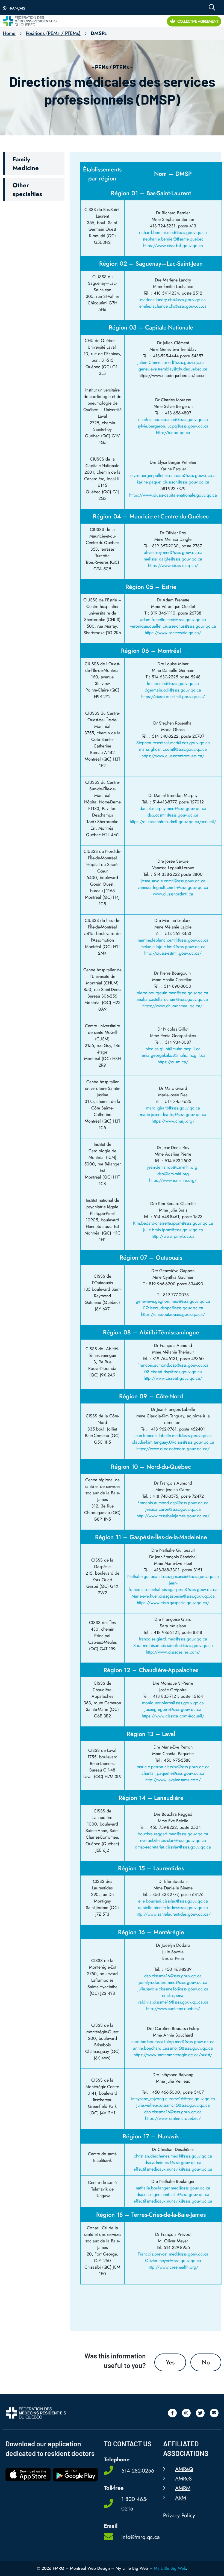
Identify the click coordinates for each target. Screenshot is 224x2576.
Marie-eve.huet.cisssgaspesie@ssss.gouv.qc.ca (173, 1596)
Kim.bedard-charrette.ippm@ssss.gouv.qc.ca (173, 1223)
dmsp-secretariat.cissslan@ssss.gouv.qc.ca (173, 1847)
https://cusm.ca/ (173, 1062)
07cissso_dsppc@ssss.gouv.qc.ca (173, 1308)
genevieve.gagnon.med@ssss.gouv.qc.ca (173, 1301)
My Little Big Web (170, 2568)
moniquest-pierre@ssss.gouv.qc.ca (173, 1703)
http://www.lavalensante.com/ (173, 1780)
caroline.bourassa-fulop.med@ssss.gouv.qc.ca (173, 2042)
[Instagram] (186, 2413)
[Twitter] (200, 2413)
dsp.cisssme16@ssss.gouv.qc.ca (173, 1976)
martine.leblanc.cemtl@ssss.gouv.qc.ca (173, 940)
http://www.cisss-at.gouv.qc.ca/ (173, 1378)
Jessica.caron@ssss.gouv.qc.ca (173, 1509)
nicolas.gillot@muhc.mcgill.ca (173, 1049)
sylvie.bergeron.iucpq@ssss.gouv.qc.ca (173, 426)
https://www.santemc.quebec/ (173, 2118)
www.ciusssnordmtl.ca (173, 894)
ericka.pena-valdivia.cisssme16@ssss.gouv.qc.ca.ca (173, 1999)
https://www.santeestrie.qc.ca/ (173, 633)
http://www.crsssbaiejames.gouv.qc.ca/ (173, 1516)
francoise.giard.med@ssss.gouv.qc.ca (173, 1639)
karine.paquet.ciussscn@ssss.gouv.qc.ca (173, 482)
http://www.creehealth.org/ (173, 2267)
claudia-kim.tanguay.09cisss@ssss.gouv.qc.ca (173, 1442)
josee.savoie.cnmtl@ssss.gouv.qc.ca (173, 881)
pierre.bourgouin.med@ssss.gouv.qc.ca (172, 993)
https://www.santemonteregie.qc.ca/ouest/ (173, 2055)
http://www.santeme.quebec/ (173, 2009)
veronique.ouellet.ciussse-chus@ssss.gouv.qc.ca (173, 626)
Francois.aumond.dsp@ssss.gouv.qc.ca (173, 1365)
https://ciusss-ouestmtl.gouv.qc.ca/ (173, 697)
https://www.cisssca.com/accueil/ (173, 1716)
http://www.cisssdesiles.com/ (173, 1652)
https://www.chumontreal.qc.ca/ (172, 1006)
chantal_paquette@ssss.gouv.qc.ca (173, 1773)
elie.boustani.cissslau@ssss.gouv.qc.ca (173, 1901)
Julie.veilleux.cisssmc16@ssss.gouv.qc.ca (173, 2105)
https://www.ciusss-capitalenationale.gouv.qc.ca (173, 495)
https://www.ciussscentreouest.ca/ (173, 756)
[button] (34, 163)
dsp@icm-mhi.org (173, 1174)
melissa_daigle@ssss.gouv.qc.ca (173, 559)
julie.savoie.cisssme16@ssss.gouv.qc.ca (173, 1989)
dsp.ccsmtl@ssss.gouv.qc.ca (173, 815)
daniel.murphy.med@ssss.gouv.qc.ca (173, 808)
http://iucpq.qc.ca (173, 433)
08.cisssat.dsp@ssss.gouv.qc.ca (173, 1372)
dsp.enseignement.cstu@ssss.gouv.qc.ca (173, 2194)
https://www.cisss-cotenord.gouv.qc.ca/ (173, 1449)
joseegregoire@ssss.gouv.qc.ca (173, 1709)
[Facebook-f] (172, 2413)
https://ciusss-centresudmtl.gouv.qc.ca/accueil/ (173, 822)
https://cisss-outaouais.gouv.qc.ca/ (173, 1314)
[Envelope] (214, 2413)
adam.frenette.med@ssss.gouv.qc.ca (173, 620)
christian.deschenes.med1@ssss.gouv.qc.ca (173, 2156)
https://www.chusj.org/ (173, 1121)
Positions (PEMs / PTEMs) (53, 33)
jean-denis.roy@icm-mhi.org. (173, 1167)
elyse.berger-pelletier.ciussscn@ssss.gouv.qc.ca (173, 475)
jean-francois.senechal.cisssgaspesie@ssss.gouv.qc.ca (173, 1586)
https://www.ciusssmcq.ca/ (173, 566)
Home (9, 33)
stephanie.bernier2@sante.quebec (173, 239)
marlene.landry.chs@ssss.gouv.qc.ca (173, 300)
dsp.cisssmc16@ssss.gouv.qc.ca (173, 2112)
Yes (170, 2362)
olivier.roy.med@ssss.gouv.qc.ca (173, 552)
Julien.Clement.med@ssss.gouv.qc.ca (173, 362)
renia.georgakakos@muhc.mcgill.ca (173, 1055)
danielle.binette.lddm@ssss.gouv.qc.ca (173, 1908)
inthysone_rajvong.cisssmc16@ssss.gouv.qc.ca (173, 2099)
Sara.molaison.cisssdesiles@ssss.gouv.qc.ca (173, 1645)
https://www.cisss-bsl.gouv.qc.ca (173, 246)
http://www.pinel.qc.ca (173, 1236)
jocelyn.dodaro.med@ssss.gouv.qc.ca (173, 1982)
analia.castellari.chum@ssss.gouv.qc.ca (172, 999)
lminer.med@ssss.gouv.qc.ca (173, 683)
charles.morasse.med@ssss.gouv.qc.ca (173, 419)
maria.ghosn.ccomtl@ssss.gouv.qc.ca (173, 749)
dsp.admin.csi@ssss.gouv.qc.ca (173, 2163)
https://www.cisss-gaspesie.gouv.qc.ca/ (173, 1603)
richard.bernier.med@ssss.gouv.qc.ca (173, 232)
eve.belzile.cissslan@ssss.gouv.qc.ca (173, 1840)
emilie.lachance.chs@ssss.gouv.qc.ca (173, 306)
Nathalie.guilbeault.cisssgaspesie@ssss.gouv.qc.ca (173, 1576)
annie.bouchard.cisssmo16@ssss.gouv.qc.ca (173, 2048)
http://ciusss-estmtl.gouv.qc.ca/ (173, 953)
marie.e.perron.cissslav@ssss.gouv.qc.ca (173, 1767)
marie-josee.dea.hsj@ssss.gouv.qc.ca (173, 1115)
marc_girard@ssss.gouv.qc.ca (173, 1108)
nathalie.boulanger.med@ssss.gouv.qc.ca (173, 2188)
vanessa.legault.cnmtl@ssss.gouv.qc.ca (173, 887)
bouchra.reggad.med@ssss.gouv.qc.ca (173, 1834)
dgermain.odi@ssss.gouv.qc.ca (173, 690)
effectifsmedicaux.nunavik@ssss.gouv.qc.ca (173, 2169)
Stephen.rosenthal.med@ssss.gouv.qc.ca (173, 743)
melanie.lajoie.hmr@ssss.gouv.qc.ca (173, 947)
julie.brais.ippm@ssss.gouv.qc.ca (173, 1230)
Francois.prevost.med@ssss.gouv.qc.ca (173, 2254)
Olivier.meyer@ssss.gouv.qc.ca (173, 2261)
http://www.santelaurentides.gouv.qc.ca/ (173, 1914)
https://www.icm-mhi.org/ (173, 1180)
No (206, 2362)
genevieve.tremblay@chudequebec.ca (173, 369)
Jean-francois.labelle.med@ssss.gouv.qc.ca (173, 1436)
